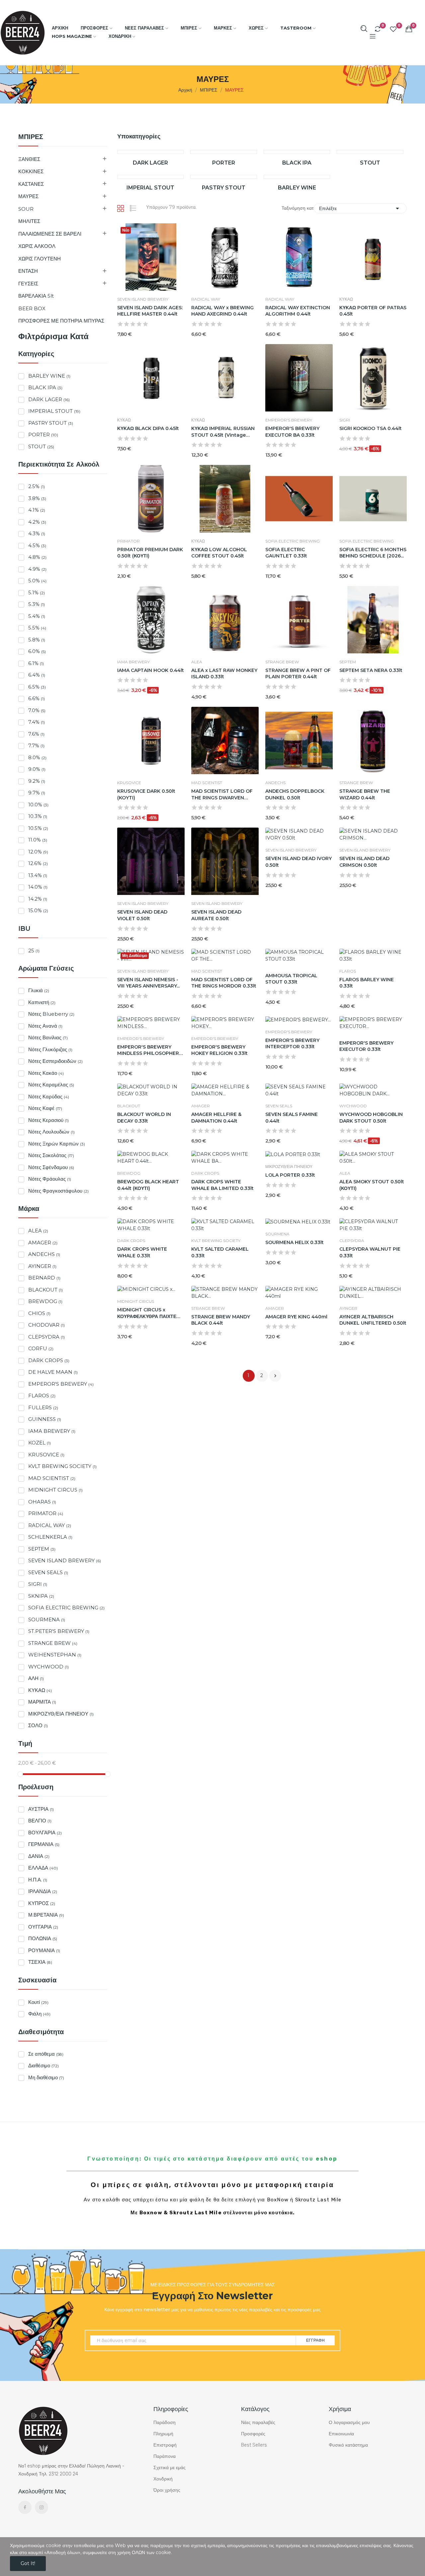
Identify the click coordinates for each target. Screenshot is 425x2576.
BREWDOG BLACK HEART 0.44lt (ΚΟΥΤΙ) (148, 1185)
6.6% (37, 698)
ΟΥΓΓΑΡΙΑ (43, 1927)
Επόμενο (275, 1376)
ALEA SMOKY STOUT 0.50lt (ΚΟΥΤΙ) (372, 1185)
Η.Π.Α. (38, 1880)
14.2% (38, 899)
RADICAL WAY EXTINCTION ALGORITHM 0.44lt (298, 311)
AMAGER (43, 1243)
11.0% (38, 840)
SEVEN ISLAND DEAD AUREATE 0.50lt (216, 915)
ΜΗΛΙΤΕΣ (29, 221)
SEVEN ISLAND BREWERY (65, 1560)
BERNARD (44, 1278)
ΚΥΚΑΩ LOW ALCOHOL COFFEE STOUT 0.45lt (219, 553)
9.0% (37, 769)
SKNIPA (41, 1596)
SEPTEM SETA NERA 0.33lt (371, 670)
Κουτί (38, 2002)
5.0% (37, 581)
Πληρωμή (163, 2434)
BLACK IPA (45, 387)
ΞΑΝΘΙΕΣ (29, 159)
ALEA (38, 1231)
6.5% (37, 687)
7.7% (36, 745)
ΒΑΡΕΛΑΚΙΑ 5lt (36, 296)
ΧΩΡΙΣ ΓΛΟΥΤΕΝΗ (40, 259)
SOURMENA (47, 1619)
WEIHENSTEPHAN (55, 1655)
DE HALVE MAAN (53, 1372)
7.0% (37, 710)
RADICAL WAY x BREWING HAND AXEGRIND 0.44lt (222, 311)
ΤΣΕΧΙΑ (40, 1962)
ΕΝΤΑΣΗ (28, 271)
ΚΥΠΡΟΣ (42, 1903)
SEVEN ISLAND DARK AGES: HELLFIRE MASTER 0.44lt (150, 311)
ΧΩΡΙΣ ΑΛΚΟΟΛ (37, 246)
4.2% (37, 522)
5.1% (37, 592)
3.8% (37, 498)
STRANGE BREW (53, 1643)
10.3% (38, 816)
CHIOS (39, 1313)
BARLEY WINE (49, 376)
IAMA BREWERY (52, 1431)
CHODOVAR (46, 1325)
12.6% (38, 863)
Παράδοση (165, 2423)
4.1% (37, 510)
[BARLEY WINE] (297, 177)
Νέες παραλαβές (258, 2423)
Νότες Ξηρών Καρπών (57, 1144)
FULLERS (43, 1407)
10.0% (38, 805)
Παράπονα (165, 2456)
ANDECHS (44, 1254)
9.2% (37, 781)
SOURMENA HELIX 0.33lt (295, 1242)
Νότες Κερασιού (48, 1120)
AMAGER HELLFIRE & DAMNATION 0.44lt (216, 1118)
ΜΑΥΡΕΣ (28, 196)
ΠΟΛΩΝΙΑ (43, 1938)
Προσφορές (253, 2434)
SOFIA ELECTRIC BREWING (66, 1608)
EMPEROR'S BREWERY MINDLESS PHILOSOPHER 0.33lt (148, 1050)
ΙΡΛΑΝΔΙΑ (43, 1891)
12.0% (38, 852)
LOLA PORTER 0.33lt (290, 1175)
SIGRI (38, 1584)
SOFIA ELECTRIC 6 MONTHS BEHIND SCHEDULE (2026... (373, 553)
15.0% (38, 910)
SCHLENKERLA (50, 1537)
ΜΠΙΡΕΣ (31, 137)
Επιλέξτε (360, 208)
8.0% (37, 757)
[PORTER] (224, 152)
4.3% (37, 533)
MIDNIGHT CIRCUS (55, 1490)
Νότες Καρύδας (49, 1097)
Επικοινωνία (341, 2434)
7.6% (36, 734)
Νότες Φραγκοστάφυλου (58, 1191)
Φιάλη (39, 2014)
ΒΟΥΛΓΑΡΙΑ (45, 1833)
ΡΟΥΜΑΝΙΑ (44, 1950)
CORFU (41, 1348)
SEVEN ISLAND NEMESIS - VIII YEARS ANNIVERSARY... (148, 983)
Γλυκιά (39, 990)
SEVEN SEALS (48, 1572)
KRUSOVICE (46, 1455)
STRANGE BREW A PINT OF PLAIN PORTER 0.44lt (298, 674)
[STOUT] (370, 152)
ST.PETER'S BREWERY (59, 1631)
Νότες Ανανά (45, 1026)
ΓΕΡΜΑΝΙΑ (44, 1844)
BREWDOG (45, 1301)
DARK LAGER (49, 399)
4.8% (37, 557)
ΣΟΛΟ (38, 1725)
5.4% (37, 616)
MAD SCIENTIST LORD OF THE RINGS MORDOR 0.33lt (224, 983)
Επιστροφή (165, 2445)
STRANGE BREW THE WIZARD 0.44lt (365, 794)
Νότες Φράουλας (50, 1179)
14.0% (38, 887)
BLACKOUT (45, 1290)
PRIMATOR (46, 1513)
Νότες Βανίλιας (48, 1037)
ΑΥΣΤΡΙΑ (41, 1809)
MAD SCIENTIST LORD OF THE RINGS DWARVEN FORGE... (222, 795)
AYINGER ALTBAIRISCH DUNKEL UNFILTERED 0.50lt (373, 1320)
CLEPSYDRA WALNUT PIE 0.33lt (370, 1252)
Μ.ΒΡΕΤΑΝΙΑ (46, 1915)
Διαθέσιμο (43, 2065)
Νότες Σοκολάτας (51, 1155)
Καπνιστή (42, 1002)
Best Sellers (254, 2445)
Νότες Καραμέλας (51, 1085)
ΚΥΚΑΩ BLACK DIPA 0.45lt (148, 428)
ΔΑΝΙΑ (39, 1856)
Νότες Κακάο (46, 1073)
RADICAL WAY (50, 1525)
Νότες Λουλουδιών (51, 1132)
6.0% (37, 651)
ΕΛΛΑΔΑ (43, 1868)
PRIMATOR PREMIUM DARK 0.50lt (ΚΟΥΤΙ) (150, 553)
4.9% (37, 569)
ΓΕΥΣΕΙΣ (28, 284)
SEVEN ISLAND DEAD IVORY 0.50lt (298, 862)
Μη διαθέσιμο (46, 2077)
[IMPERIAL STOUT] (151, 177)
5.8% (37, 640)
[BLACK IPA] (297, 152)
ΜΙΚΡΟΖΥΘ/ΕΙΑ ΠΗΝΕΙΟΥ (61, 1714)
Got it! (28, 2563)
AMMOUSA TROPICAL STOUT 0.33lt (291, 979)
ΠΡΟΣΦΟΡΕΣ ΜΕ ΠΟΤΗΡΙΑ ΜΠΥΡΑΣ (61, 321)
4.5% (37, 545)
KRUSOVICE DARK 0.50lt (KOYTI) (146, 794)
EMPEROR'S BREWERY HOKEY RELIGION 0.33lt (219, 1050)
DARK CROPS (49, 1360)
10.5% (38, 828)
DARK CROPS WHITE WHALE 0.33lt (142, 1252)
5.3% (37, 604)
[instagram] (42, 2507)
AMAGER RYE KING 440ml (296, 1317)
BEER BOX (32, 308)
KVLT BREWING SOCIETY (62, 1466)
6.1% (36, 663)
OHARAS (42, 1502)
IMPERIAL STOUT (54, 411)
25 (34, 951)
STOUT (41, 446)
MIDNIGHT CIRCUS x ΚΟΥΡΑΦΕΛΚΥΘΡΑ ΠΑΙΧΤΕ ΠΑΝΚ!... (147, 1313)
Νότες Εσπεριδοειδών (55, 1061)
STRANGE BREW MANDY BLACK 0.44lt (221, 1320)
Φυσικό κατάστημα (348, 2445)
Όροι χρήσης (167, 2490)
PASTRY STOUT (51, 423)
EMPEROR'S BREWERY (61, 1384)
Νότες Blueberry (51, 1014)
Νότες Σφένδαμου (51, 1167)
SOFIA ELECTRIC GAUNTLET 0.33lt (286, 553)
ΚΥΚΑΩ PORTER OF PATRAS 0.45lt (373, 311)
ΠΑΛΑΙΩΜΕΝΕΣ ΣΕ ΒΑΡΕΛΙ (50, 234)
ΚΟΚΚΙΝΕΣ (31, 171)
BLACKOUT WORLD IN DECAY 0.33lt (144, 1118)
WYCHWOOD (48, 1667)
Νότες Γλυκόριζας (50, 1049)
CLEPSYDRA (46, 1337)
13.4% (38, 875)
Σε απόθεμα (46, 2054)
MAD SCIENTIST (52, 1478)
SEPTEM (42, 1549)
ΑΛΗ (36, 1678)
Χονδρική (163, 2479)
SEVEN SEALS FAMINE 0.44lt (292, 1118)
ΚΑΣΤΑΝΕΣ (31, 184)
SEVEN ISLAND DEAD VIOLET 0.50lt (142, 915)
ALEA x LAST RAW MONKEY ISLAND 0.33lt (224, 674)
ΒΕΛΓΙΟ (40, 1821)
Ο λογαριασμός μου (349, 2423)
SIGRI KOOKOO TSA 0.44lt (371, 428)
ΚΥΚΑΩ (40, 1690)
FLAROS (42, 1396)
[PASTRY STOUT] (224, 177)
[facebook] (25, 2507)
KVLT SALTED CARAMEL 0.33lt (220, 1252)
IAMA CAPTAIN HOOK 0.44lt (151, 670)
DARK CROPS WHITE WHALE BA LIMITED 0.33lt (222, 1185)
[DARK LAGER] (151, 152)
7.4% (37, 722)
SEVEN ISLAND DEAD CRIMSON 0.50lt (364, 862)
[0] (378, 29)
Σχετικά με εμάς (170, 2468)
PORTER (43, 435)
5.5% (37, 628)
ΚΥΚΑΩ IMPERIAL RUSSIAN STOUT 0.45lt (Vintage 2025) (223, 432)
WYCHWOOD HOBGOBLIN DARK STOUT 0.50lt (371, 1118)
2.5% (37, 486)
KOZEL (40, 1443)
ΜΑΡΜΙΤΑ (42, 1702)
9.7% (37, 793)
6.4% (37, 675)
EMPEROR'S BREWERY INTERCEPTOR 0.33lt (292, 1044)
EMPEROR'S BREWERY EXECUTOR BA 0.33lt (292, 432)
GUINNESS (45, 1419)
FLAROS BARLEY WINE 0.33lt (367, 983)
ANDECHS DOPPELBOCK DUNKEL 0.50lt (295, 794)
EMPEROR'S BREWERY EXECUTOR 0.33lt (366, 1046)
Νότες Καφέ (45, 1108)
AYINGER (42, 1266)
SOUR (26, 209)
